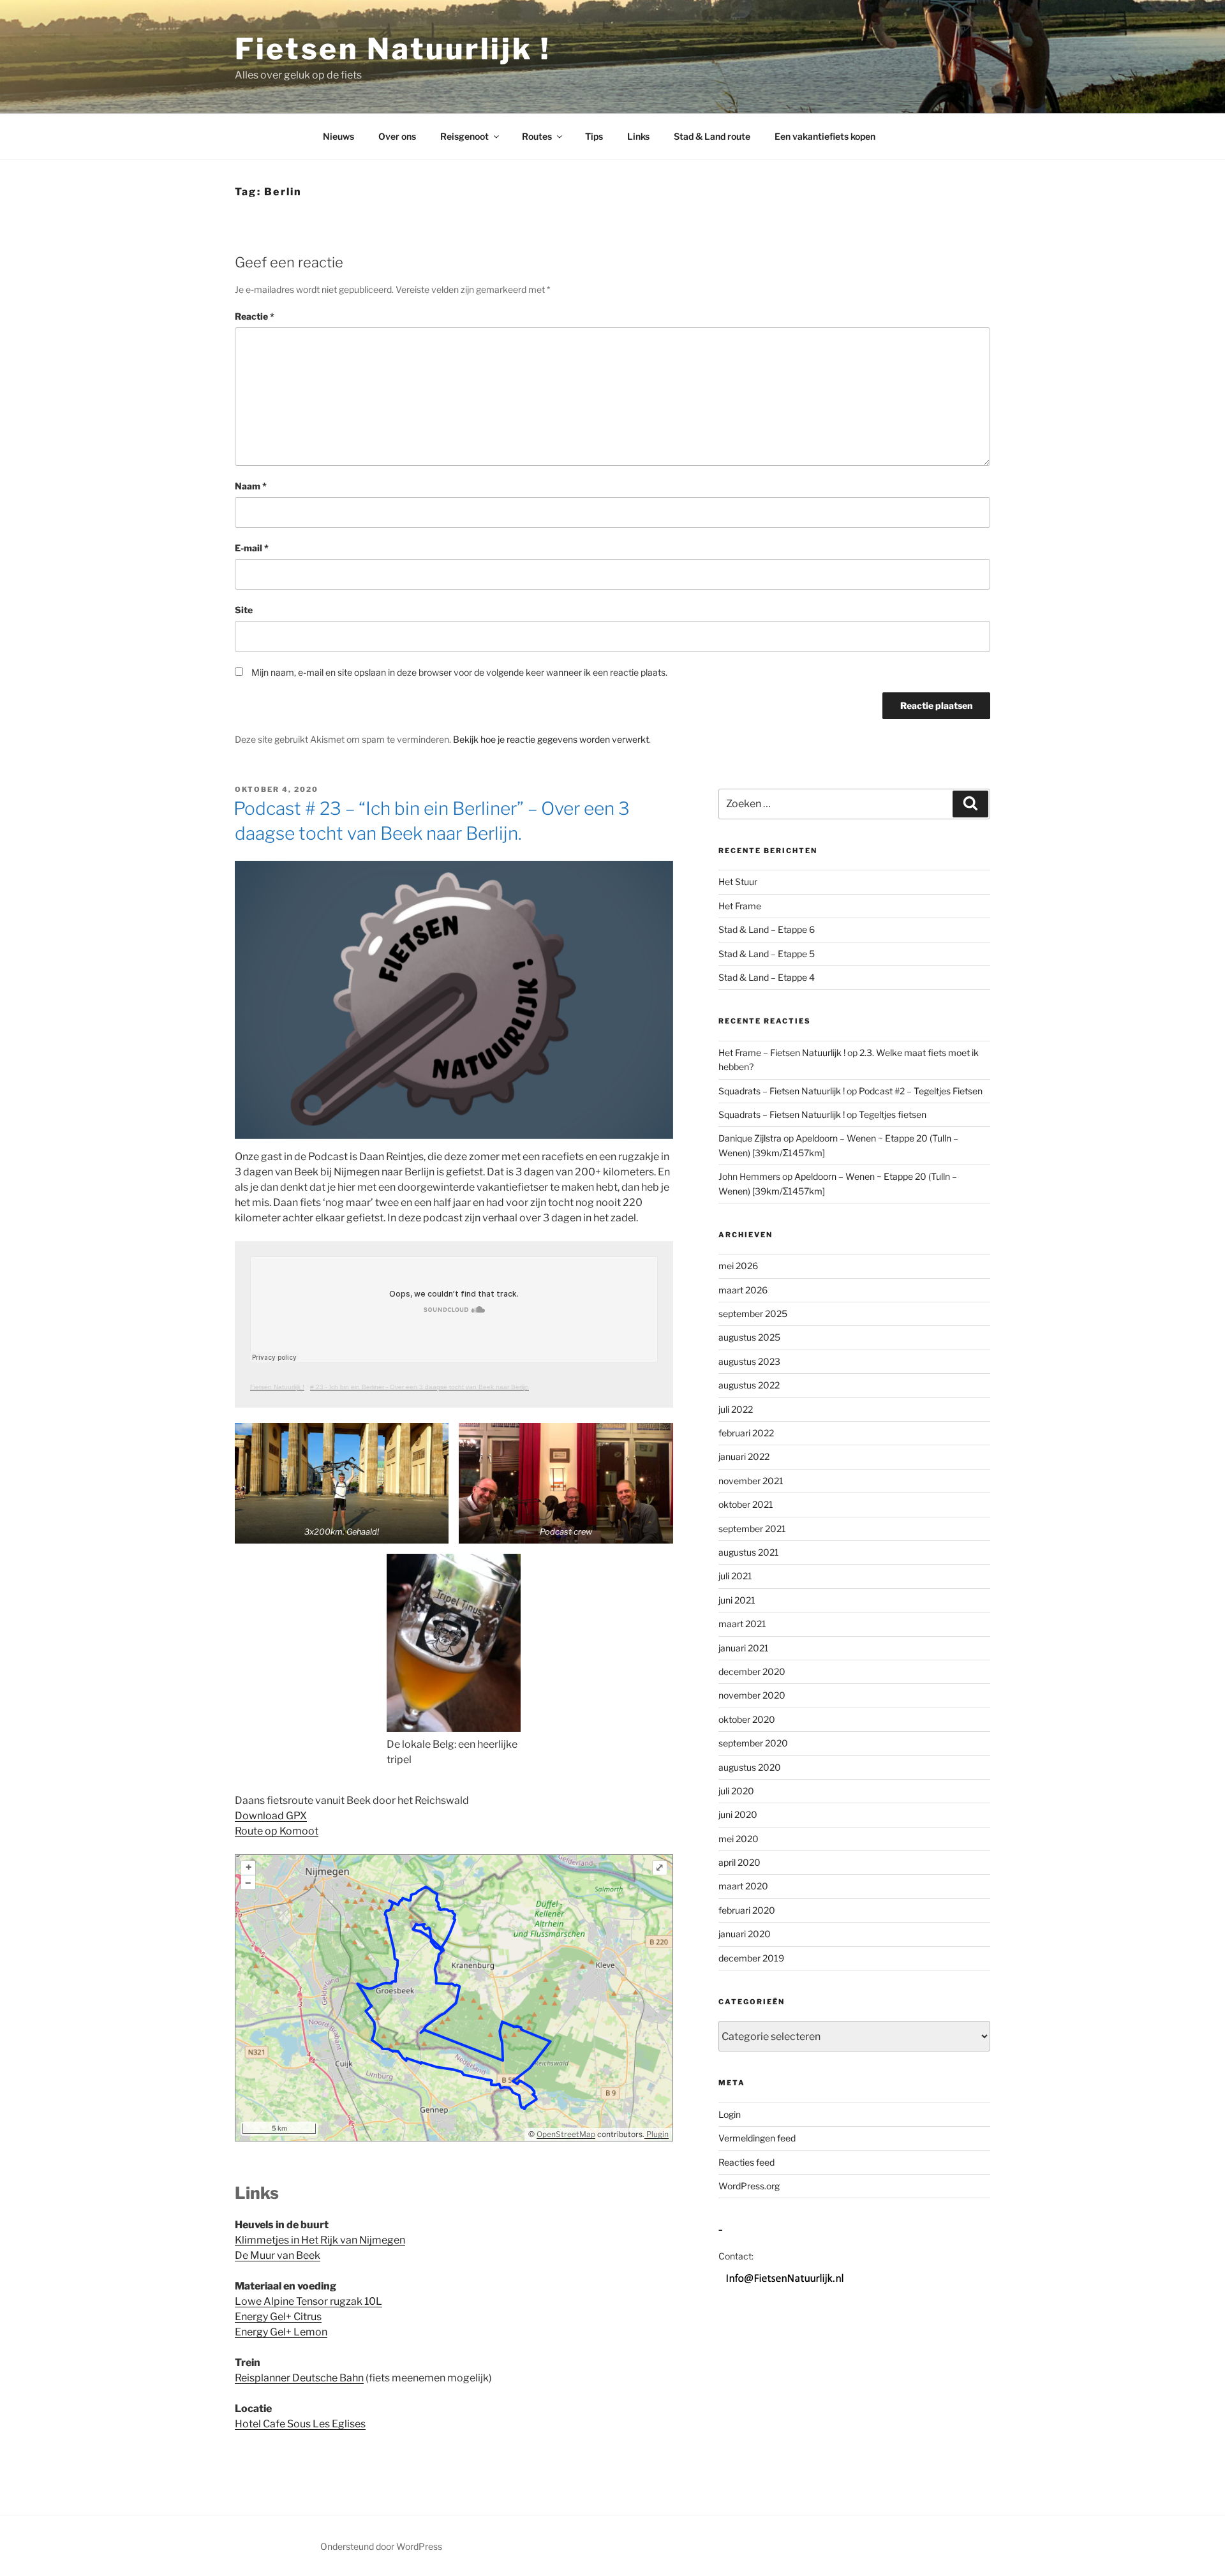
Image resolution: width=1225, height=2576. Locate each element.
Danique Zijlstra (750, 1138)
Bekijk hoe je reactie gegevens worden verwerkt (551, 739)
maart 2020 (743, 1886)
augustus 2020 (750, 1767)
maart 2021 (742, 1624)
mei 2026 (738, 1266)
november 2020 (752, 1695)
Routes (537, 136)
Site (244, 610)
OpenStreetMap (566, 2134)
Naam (251, 486)
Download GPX (271, 1816)
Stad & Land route (712, 136)
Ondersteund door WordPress (381, 2546)
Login (730, 2114)
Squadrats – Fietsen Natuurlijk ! (782, 1091)
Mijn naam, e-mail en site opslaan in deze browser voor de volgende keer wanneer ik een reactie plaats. (459, 672)
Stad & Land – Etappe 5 (767, 954)
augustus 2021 (749, 1552)
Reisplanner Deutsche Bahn (299, 2378)
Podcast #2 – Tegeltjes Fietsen (921, 1091)
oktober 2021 (746, 1504)
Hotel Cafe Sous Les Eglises (300, 2424)
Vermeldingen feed (757, 2138)
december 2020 (752, 1671)
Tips (594, 136)
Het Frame (740, 906)
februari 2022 (746, 1433)
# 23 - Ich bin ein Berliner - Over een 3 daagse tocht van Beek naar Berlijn (419, 1387)
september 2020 (753, 1743)
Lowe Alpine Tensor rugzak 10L (308, 2301)
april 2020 (739, 1862)
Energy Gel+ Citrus (278, 2317)
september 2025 (753, 1314)
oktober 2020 (747, 1719)
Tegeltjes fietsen (893, 1114)
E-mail (252, 548)
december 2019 (751, 1958)
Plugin (657, 2134)
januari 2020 (745, 1934)
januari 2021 (744, 1648)
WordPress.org (749, 2186)
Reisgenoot (464, 136)
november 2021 (751, 1481)
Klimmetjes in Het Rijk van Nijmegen (320, 2240)
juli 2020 (736, 1791)
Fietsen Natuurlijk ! (393, 49)
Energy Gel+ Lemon (281, 2332)
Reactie (255, 316)
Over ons (397, 136)
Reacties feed (746, 2162)
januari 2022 (744, 1456)
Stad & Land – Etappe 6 (767, 929)
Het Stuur (738, 882)
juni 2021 (737, 1600)
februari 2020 (747, 1910)
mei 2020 (739, 1839)
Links (638, 136)
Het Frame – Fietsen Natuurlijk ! (782, 1053)
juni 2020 (738, 1814)
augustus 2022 (749, 1385)
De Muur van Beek (278, 2255)
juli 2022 (736, 1409)
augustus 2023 (749, 1361)
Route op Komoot (277, 1831)
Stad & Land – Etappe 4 (767, 977)
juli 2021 (735, 1576)
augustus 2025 (749, 1337)
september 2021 (752, 1529)
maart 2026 (743, 1290)
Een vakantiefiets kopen (825, 136)
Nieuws (338, 136)
